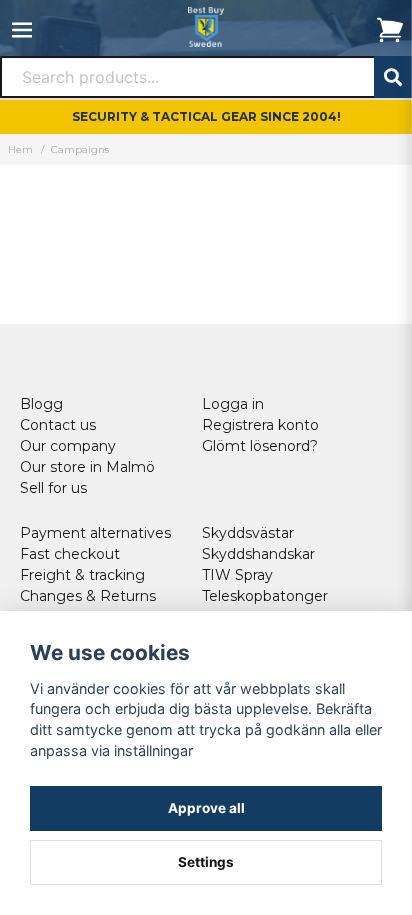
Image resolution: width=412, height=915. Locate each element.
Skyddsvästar (248, 533)
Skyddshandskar (258, 554)
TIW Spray (237, 575)
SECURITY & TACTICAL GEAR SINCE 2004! (206, 116)
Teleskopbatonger (265, 596)
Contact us (58, 425)
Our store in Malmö (87, 467)
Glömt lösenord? (260, 446)
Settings (206, 862)
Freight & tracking (82, 575)
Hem (20, 149)
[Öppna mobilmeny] (22, 30)
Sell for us (53, 488)
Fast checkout (70, 554)
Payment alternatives (95, 533)
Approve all (206, 808)
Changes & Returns (88, 596)
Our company (68, 446)
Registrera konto (260, 425)
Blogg (41, 404)
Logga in (233, 404)
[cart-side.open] (390, 30)
